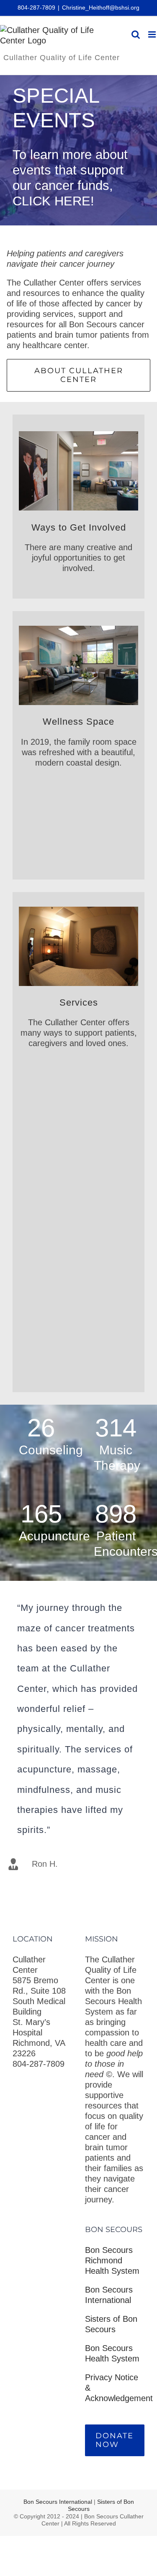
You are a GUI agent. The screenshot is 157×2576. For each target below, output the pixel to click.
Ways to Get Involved (79, 527)
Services (79, 1002)
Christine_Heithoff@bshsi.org (101, 8)
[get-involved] (78, 435)
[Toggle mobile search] (136, 34)
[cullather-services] (78, 911)
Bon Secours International (59, 2502)
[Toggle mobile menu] (153, 34)
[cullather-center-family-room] (78, 630)
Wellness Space (78, 722)
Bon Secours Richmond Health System (112, 2260)
